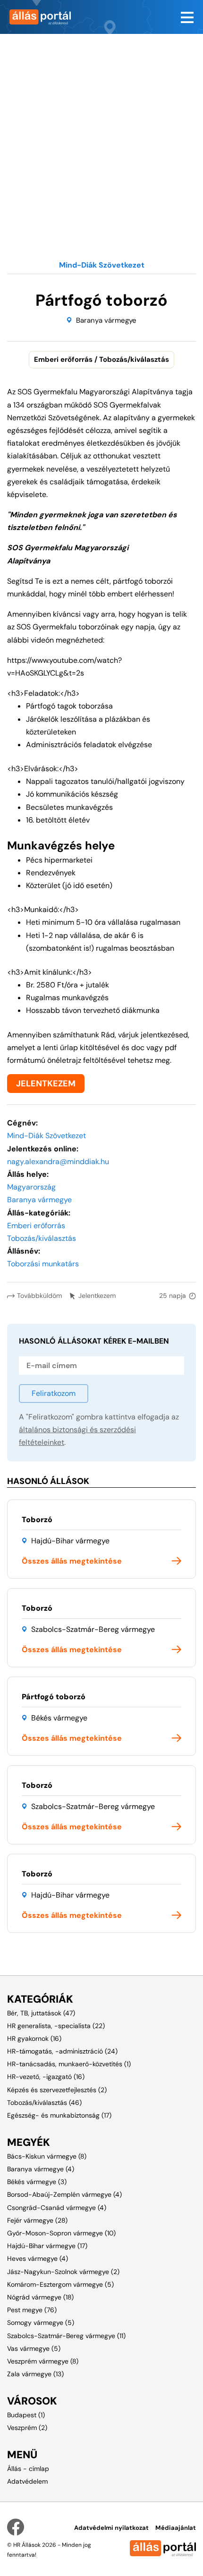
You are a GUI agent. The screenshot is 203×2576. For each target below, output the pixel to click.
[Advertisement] (101, 135)
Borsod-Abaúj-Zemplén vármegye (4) (64, 2194)
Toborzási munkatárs (43, 1264)
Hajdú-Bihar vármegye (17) (47, 2246)
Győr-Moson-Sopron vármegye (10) (61, 2233)
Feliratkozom (54, 1393)
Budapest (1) (26, 2415)
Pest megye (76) (32, 2310)
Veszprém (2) (27, 2428)
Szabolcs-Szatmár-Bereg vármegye (93, 1629)
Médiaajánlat (176, 2528)
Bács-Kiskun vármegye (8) (47, 2156)
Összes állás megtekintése (72, 1561)
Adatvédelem (27, 2481)
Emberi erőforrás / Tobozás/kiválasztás (101, 359)
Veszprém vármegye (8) (43, 2361)
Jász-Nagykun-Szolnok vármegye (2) (63, 2272)
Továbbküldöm (39, 1296)
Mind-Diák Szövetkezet (47, 1136)
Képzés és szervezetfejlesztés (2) (57, 2090)
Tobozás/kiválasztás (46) (44, 2103)
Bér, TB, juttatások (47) (41, 2013)
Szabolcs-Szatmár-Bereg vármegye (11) (66, 2336)
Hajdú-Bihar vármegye (70, 1541)
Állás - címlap (28, 2469)
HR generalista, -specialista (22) (56, 2026)
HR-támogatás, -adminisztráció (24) (62, 2051)
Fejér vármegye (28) (37, 2220)
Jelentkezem (97, 1296)
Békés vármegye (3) (37, 2182)
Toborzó (37, 1520)
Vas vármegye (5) (34, 2348)
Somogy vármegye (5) (41, 2323)
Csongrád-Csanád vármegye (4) (57, 2208)
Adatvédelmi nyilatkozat (111, 2528)
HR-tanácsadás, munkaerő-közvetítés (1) (69, 2064)
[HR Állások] (51, 17)
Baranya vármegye (106, 320)
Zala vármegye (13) (35, 2374)
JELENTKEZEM (46, 1084)
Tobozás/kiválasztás (42, 1238)
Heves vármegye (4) (38, 2258)
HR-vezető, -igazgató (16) (46, 2077)
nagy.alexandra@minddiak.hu (58, 1162)
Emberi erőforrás (36, 1226)
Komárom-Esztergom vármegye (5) (60, 2284)
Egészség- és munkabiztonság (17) (59, 2115)
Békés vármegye (59, 1718)
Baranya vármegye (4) (41, 2169)
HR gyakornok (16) (34, 2038)
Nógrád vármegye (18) (40, 2297)
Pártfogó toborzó (54, 1697)
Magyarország (31, 1187)
